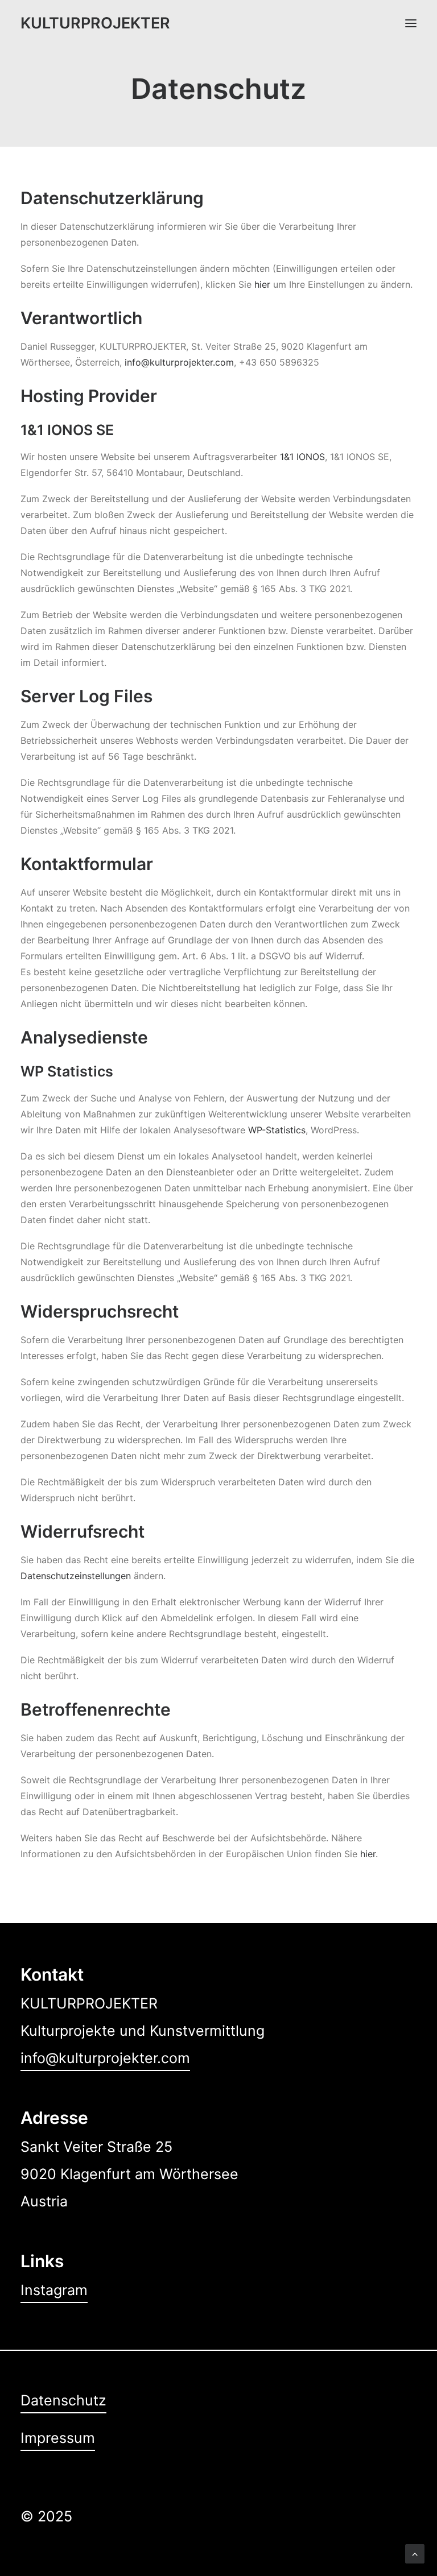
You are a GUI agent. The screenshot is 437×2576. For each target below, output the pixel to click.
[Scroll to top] (415, 2553)
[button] (411, 23)
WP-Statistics (277, 1130)
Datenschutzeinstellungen (76, 1576)
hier (262, 284)
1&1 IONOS (302, 457)
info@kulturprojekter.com (179, 362)
